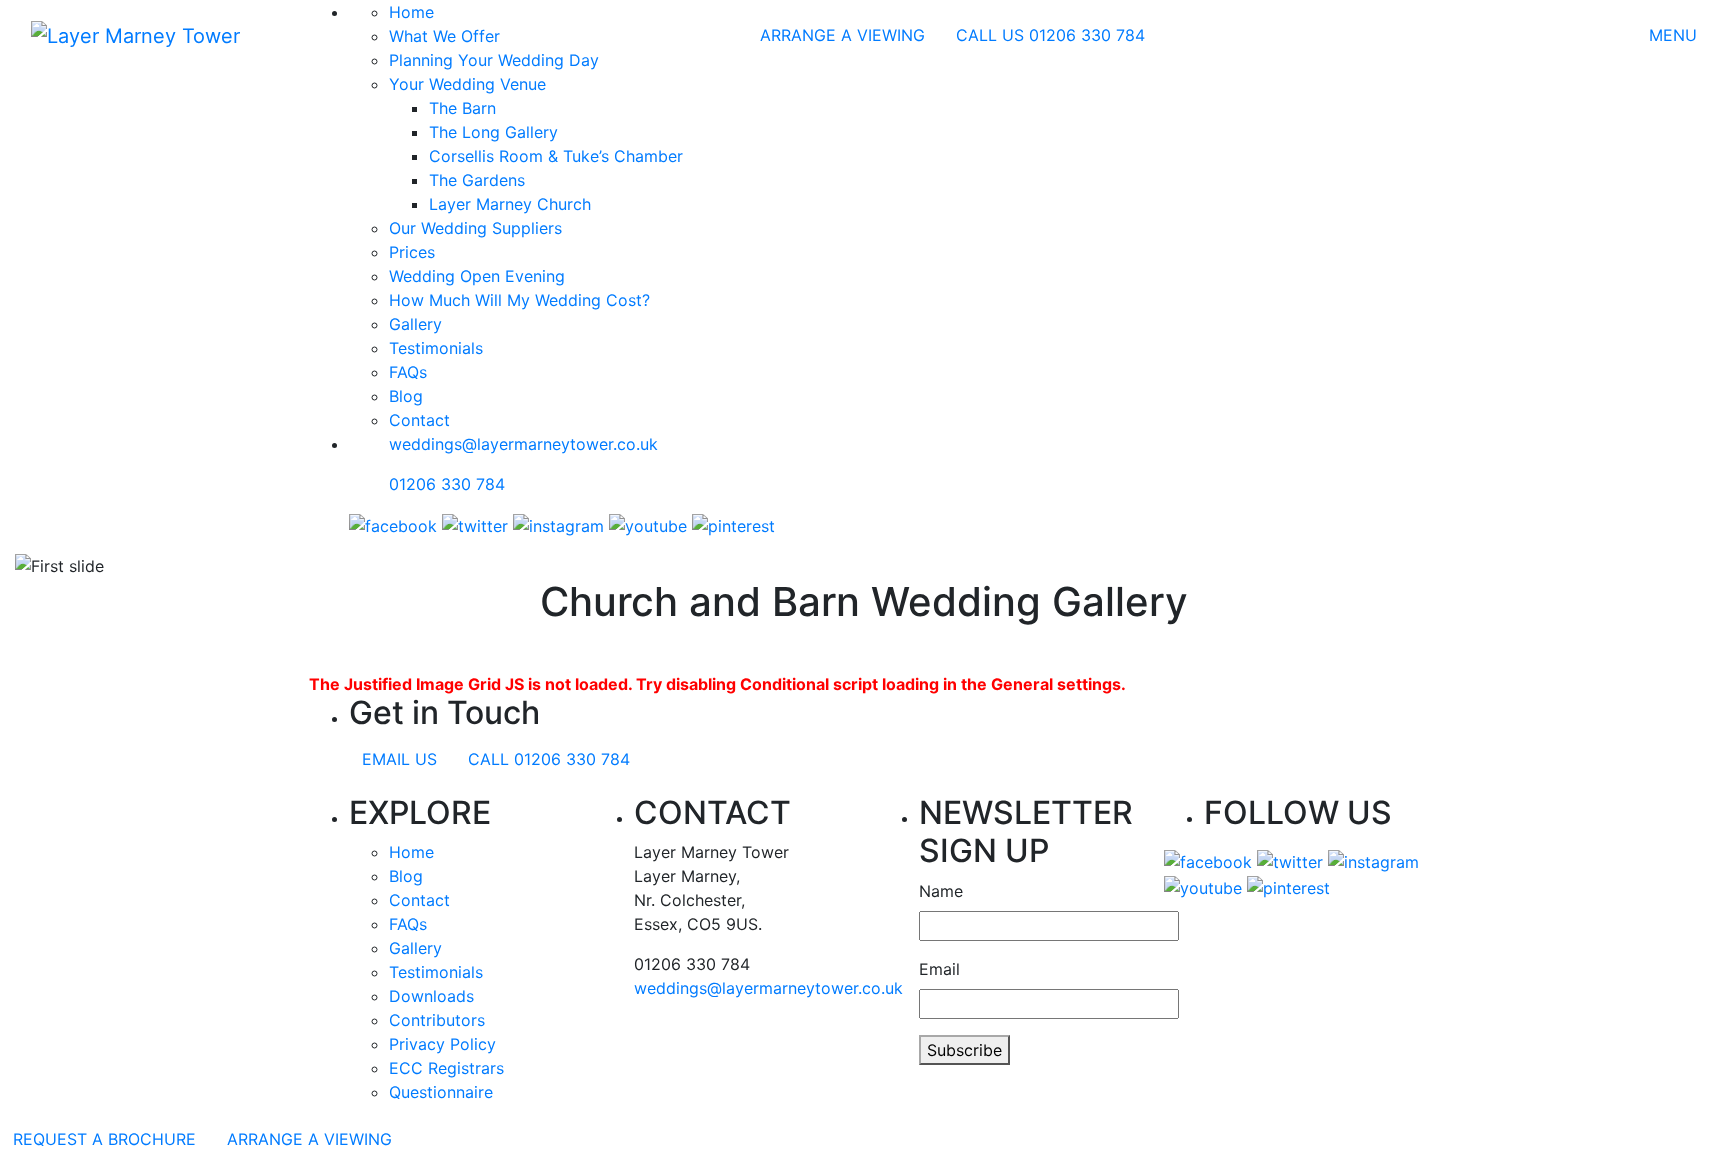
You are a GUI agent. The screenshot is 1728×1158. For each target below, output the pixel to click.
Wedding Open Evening (477, 276)
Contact (419, 420)
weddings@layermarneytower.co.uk (523, 444)
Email (939, 969)
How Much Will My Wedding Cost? (519, 300)
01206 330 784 (447, 484)
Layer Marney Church (510, 204)
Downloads (431, 996)
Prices (412, 252)
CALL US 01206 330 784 (1050, 35)
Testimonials (436, 348)
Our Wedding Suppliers (475, 228)
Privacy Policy (442, 1044)
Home (411, 852)
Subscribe (964, 1050)
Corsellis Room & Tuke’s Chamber (556, 156)
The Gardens (477, 180)
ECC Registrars (446, 1068)
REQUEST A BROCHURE (104, 1139)
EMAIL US (399, 759)
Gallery (415, 324)
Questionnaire (441, 1092)
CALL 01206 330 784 (549, 759)
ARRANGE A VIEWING (842, 35)
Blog (406, 396)
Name (941, 891)
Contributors (437, 1020)
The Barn (462, 108)
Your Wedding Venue (467, 84)
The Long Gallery (493, 132)
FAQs (408, 372)
